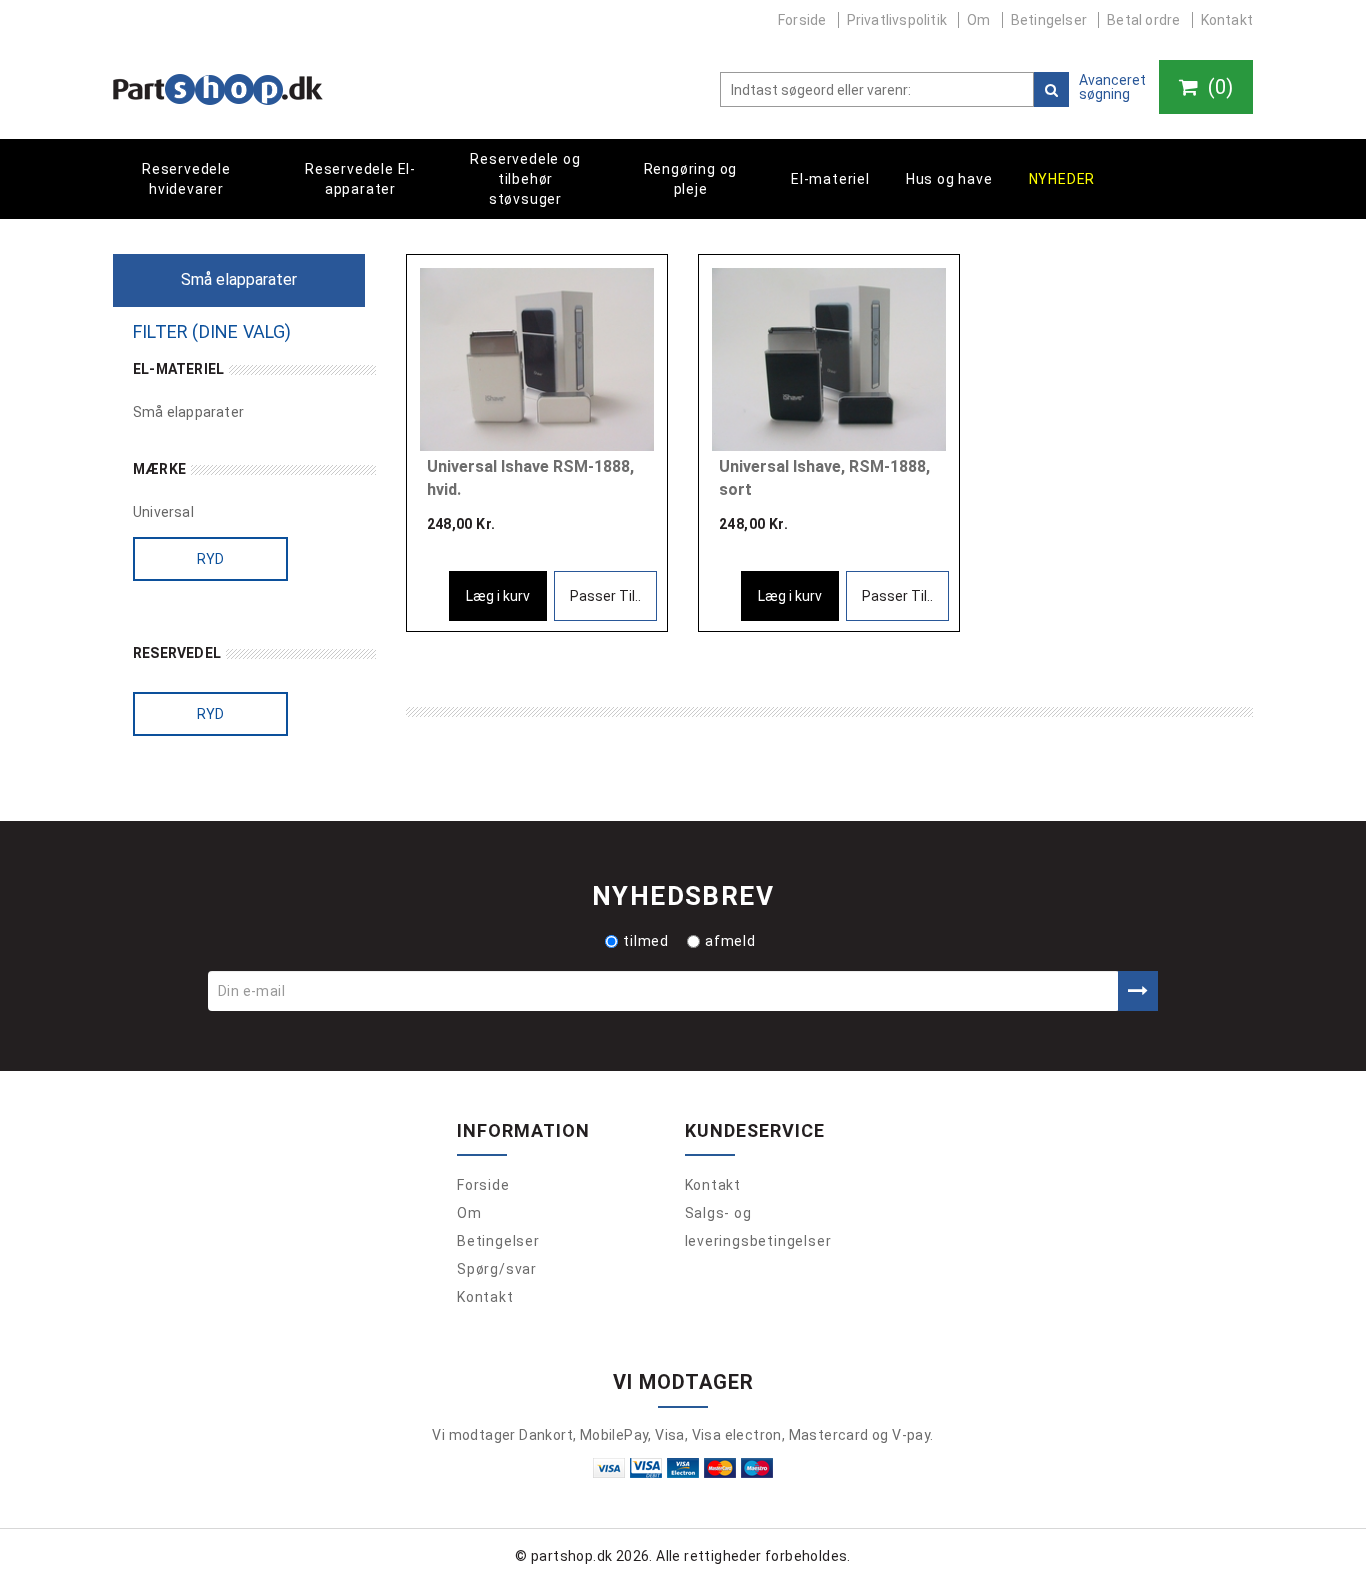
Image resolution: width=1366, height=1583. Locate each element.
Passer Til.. (605, 596)
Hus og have (949, 179)
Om (978, 20)
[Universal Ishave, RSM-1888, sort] (829, 359)
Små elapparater (188, 412)
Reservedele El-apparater (360, 179)
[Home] (218, 89)
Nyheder (1062, 179)
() (1218, 87)
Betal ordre (1143, 20)
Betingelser (1049, 20)
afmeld (730, 941)
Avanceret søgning (1112, 87)
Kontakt (1227, 20)
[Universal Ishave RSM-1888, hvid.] (537, 359)
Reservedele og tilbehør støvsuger (525, 179)
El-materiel (830, 179)
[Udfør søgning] (1051, 89)
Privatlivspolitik (897, 20)
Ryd (211, 559)
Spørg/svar (497, 1269)
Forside (802, 20)
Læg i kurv (498, 596)
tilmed (646, 941)
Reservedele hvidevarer (186, 179)
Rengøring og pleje (691, 179)
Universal (163, 512)
